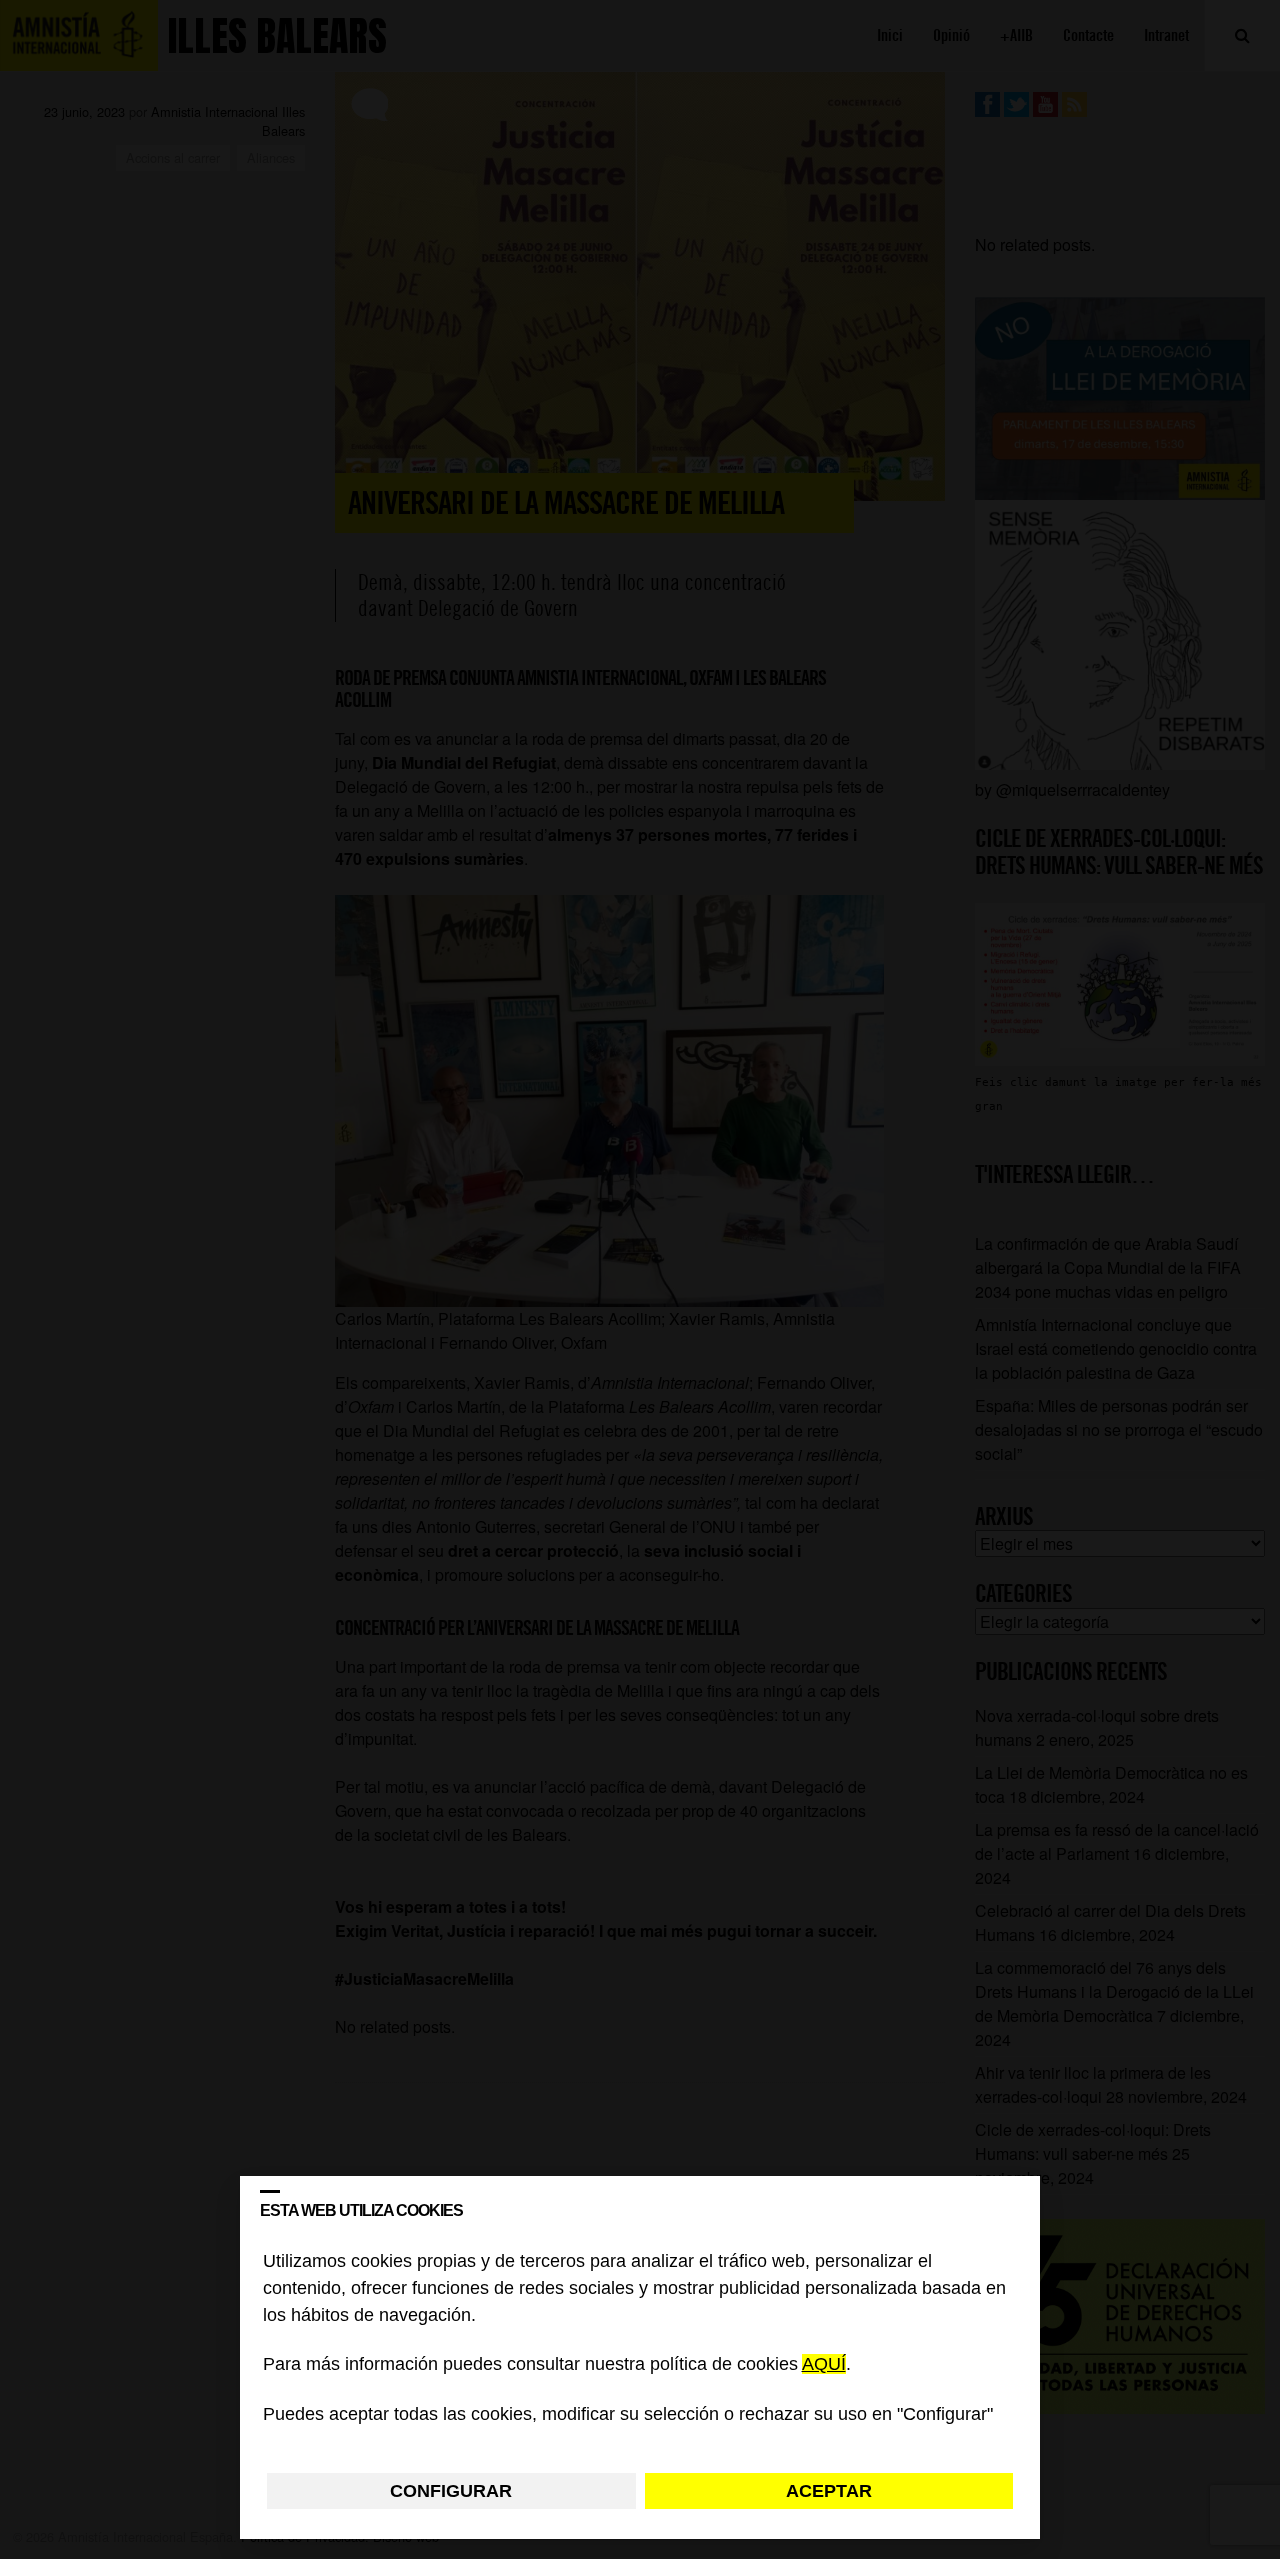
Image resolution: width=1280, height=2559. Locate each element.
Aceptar (829, 2491)
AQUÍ (824, 2365)
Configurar (451, 2491)
